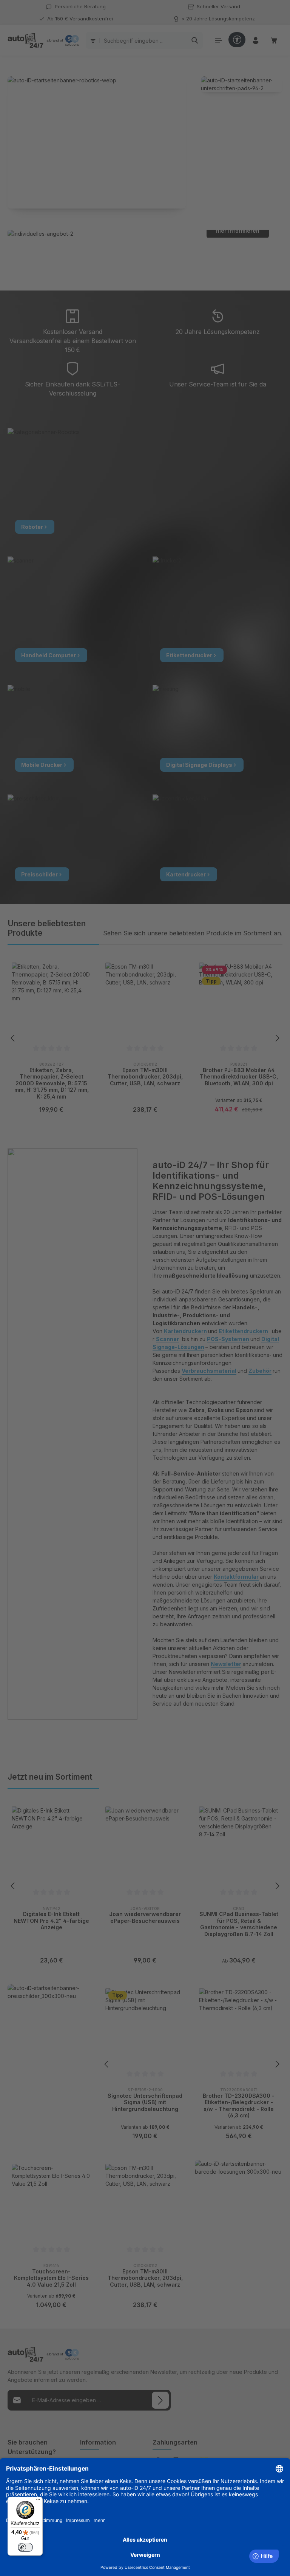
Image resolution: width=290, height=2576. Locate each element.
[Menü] (38, 2501)
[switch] (25, 2547)
